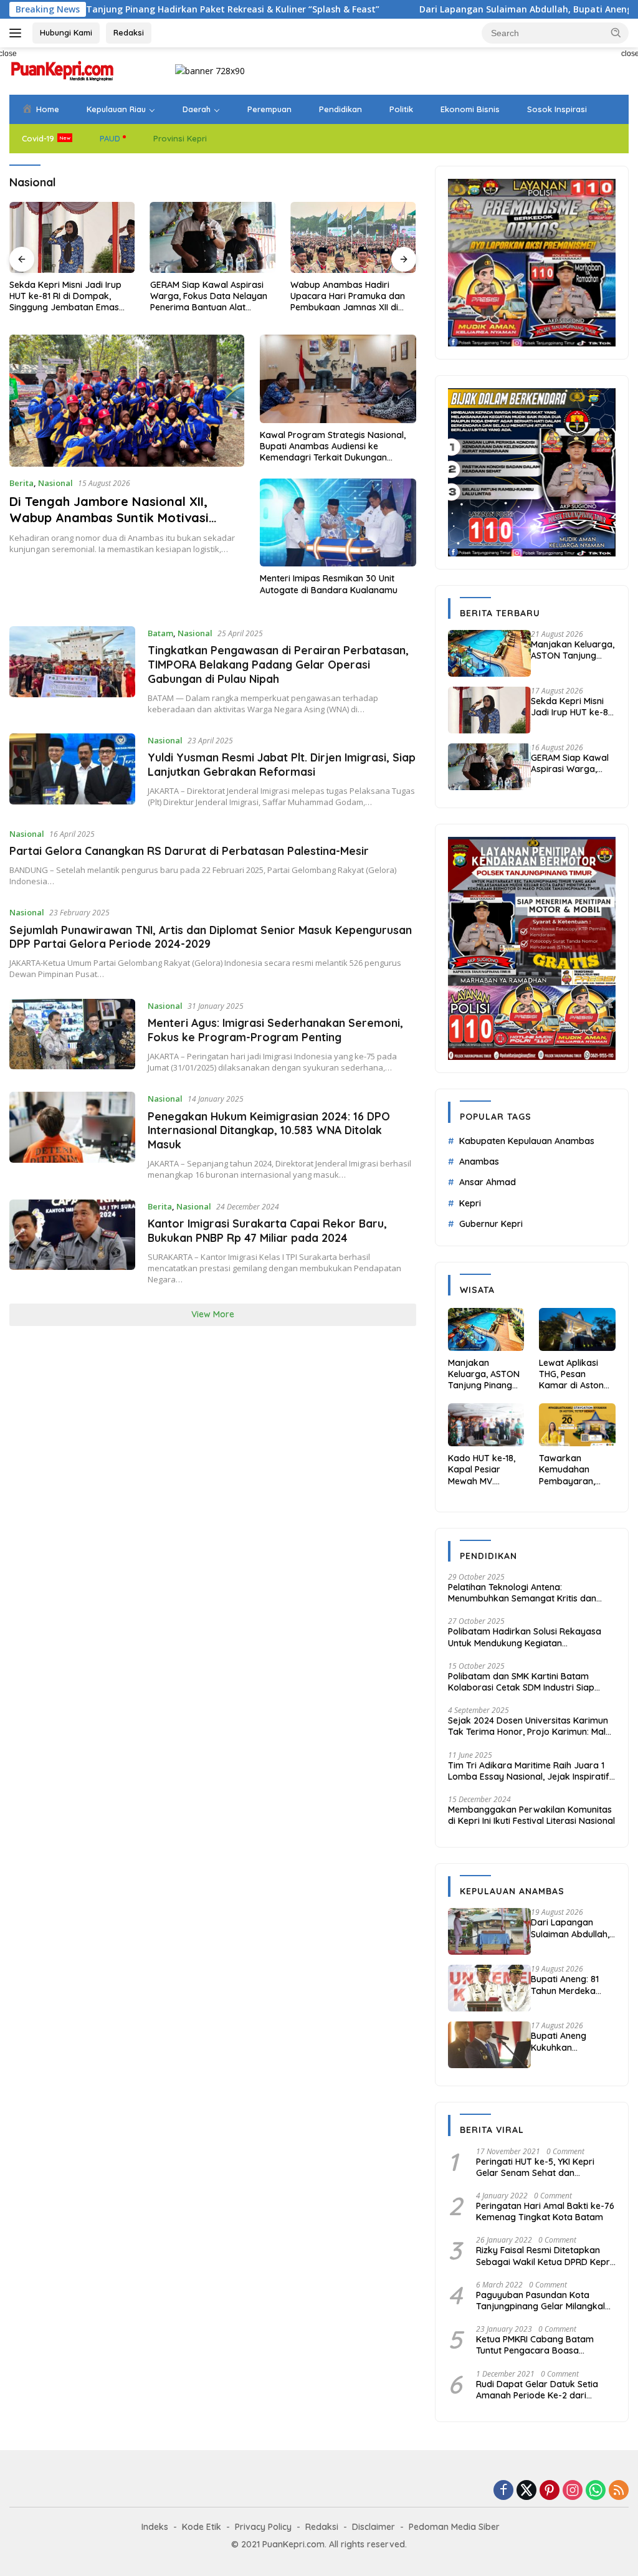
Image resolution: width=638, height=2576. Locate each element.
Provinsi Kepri (180, 138)
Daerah (197, 109)
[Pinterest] (550, 2491)
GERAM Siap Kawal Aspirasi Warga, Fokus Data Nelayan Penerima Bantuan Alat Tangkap (209, 296)
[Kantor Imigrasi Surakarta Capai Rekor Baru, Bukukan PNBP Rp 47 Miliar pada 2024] (72, 1243)
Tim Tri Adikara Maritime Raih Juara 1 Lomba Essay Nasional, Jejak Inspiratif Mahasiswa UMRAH (529, 1771)
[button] (616, 32)
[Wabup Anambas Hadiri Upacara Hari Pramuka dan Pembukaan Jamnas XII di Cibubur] (353, 237)
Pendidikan (340, 109)
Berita (21, 483)
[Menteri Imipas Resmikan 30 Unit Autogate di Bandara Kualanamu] (338, 522)
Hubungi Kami (66, 32)
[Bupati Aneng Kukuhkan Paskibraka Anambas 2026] (489, 2045)
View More (213, 1314)
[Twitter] (526, 2491)
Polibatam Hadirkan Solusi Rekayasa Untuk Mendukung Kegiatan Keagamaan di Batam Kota (525, 1637)
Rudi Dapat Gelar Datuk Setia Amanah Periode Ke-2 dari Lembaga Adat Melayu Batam (538, 2390)
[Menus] (18, 33)
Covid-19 (38, 138)
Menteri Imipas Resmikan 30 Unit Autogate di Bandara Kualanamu (329, 584)
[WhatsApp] (596, 2491)
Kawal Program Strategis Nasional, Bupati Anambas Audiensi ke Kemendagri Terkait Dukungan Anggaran (333, 446)
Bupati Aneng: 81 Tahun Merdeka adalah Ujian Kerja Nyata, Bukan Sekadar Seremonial (573, 1985)
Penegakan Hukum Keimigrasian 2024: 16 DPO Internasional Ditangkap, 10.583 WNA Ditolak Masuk (269, 1130)
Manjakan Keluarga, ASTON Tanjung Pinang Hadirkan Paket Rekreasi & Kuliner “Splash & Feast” (573, 650)
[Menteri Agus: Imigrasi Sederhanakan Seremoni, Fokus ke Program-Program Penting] (72, 1036)
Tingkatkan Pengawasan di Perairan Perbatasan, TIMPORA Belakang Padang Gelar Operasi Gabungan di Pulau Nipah (278, 664)
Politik (401, 109)
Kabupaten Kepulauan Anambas (527, 1141)
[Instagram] (573, 2491)
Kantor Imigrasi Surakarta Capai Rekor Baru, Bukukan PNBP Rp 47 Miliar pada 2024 (267, 1230)
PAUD (110, 138)
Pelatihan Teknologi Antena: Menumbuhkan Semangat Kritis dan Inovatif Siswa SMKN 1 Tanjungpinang (525, 1593)
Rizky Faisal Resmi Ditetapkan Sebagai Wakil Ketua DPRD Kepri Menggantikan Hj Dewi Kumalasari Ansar (544, 2256)
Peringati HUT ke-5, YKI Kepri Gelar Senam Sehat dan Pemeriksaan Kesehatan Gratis (540, 2167)
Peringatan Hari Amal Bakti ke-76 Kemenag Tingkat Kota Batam (545, 2211)
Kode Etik (202, 2527)
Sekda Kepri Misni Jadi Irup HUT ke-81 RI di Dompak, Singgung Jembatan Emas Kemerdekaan (65, 296)
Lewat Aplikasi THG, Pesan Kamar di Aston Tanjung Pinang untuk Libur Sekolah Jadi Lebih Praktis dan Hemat (575, 1374)
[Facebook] (503, 2491)
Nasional (55, 483)
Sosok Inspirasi (557, 109)
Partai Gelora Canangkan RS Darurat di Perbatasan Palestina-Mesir (189, 851)
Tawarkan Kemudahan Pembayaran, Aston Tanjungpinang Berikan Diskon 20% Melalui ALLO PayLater (575, 1470)
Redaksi (129, 32)
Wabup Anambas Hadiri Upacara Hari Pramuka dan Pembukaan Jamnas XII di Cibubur (348, 296)
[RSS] (619, 2491)
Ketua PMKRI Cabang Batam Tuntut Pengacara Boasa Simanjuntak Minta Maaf (535, 2345)
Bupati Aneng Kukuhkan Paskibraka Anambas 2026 (562, 2041)
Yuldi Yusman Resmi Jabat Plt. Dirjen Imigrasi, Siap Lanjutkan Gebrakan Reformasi (282, 764)
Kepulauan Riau (116, 109)
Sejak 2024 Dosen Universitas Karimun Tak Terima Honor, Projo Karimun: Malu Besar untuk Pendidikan (529, 1726)
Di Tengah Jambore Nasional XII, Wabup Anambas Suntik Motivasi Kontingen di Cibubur (109, 518)
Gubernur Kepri (491, 1224)
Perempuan (269, 109)
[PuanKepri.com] (62, 70)
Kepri (470, 1203)
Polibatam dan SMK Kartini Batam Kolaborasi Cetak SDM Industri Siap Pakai (521, 1682)
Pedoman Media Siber (454, 2527)
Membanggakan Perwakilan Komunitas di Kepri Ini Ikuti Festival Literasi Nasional (531, 1815)
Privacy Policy (263, 2527)
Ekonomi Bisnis (470, 109)
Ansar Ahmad (488, 1182)
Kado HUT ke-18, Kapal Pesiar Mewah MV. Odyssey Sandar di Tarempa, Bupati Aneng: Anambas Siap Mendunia (483, 1470)
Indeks (155, 2527)
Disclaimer (374, 2527)
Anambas (479, 1162)
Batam (160, 633)
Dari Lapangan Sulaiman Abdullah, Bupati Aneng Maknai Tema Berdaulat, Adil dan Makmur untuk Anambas (570, 1928)
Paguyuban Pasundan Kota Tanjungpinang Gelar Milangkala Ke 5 (543, 2301)
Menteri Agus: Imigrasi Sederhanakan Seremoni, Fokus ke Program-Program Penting (275, 1030)
